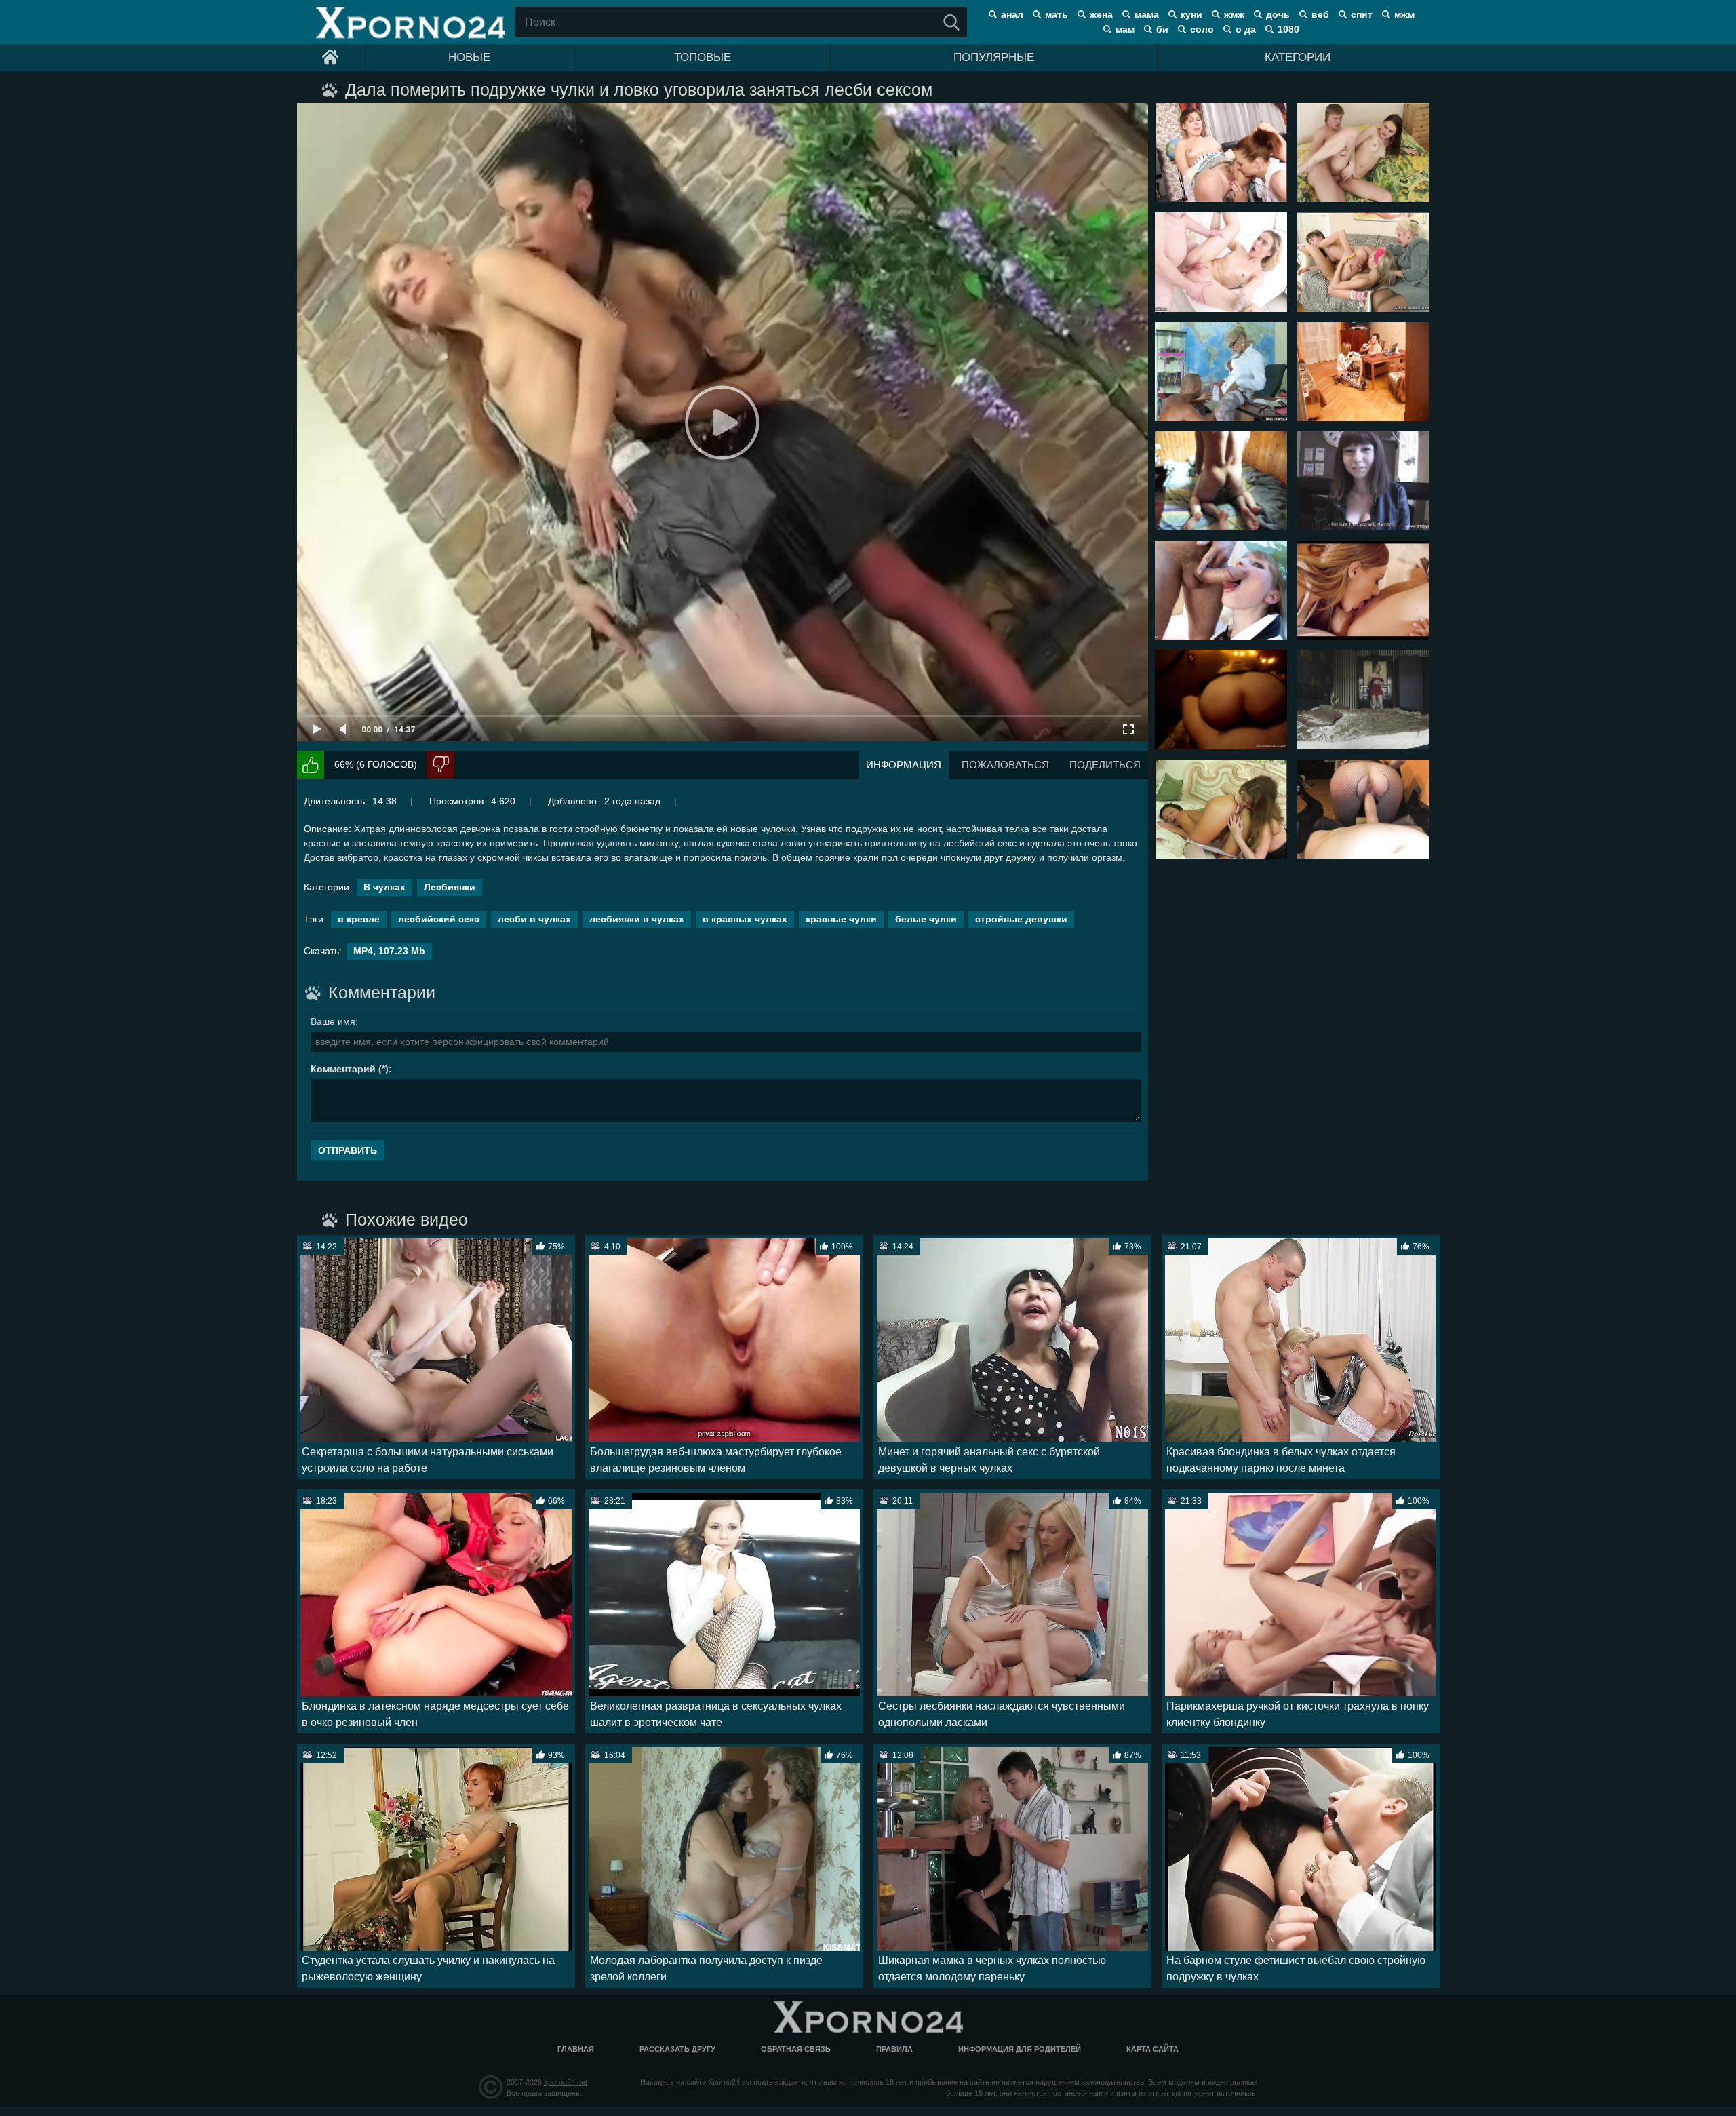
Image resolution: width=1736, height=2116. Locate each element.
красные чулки (841, 919)
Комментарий (343, 1069)
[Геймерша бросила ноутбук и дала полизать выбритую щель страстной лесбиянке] (1363, 590)
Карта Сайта (1152, 2049)
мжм (1404, 14)
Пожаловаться (1005, 765)
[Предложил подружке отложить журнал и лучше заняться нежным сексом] (1363, 153)
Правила (894, 2049)
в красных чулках (745, 919)
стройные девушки (1021, 919)
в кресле (359, 919)
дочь (1278, 14)
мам (1125, 29)
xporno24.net (566, 2082)
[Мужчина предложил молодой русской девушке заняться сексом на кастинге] (1363, 481)
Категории (1298, 57)
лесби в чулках (534, 919)
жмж (1234, 14)
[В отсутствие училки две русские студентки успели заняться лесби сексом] (1221, 153)
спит (1362, 14)
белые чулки (926, 919)
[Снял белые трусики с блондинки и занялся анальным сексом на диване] (1221, 262)
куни (1191, 14)
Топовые (703, 57)
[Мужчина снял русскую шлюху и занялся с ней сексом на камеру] (1363, 699)
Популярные (994, 57)
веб (1320, 14)
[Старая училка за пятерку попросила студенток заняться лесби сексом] (1363, 262)
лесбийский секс (439, 919)
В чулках (384, 887)
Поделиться (1105, 765)
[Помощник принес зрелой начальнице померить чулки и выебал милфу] (1221, 372)
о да (1246, 29)
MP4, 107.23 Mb (389, 951)
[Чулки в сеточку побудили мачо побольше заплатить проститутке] (1363, 809)
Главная (576, 2049)
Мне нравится (311, 765)
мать (1057, 14)
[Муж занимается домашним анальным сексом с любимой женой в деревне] (1221, 481)
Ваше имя (333, 1021)
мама (1147, 14)
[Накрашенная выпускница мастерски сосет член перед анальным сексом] (1221, 590)
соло (1202, 29)
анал (1012, 14)
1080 (1288, 29)
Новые (469, 57)
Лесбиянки (450, 887)
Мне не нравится (441, 765)
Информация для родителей (1020, 2049)
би (1162, 29)
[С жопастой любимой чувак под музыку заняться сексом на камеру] (1221, 699)
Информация (904, 765)
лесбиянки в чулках (637, 919)
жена (1101, 14)
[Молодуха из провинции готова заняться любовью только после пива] (1363, 372)
